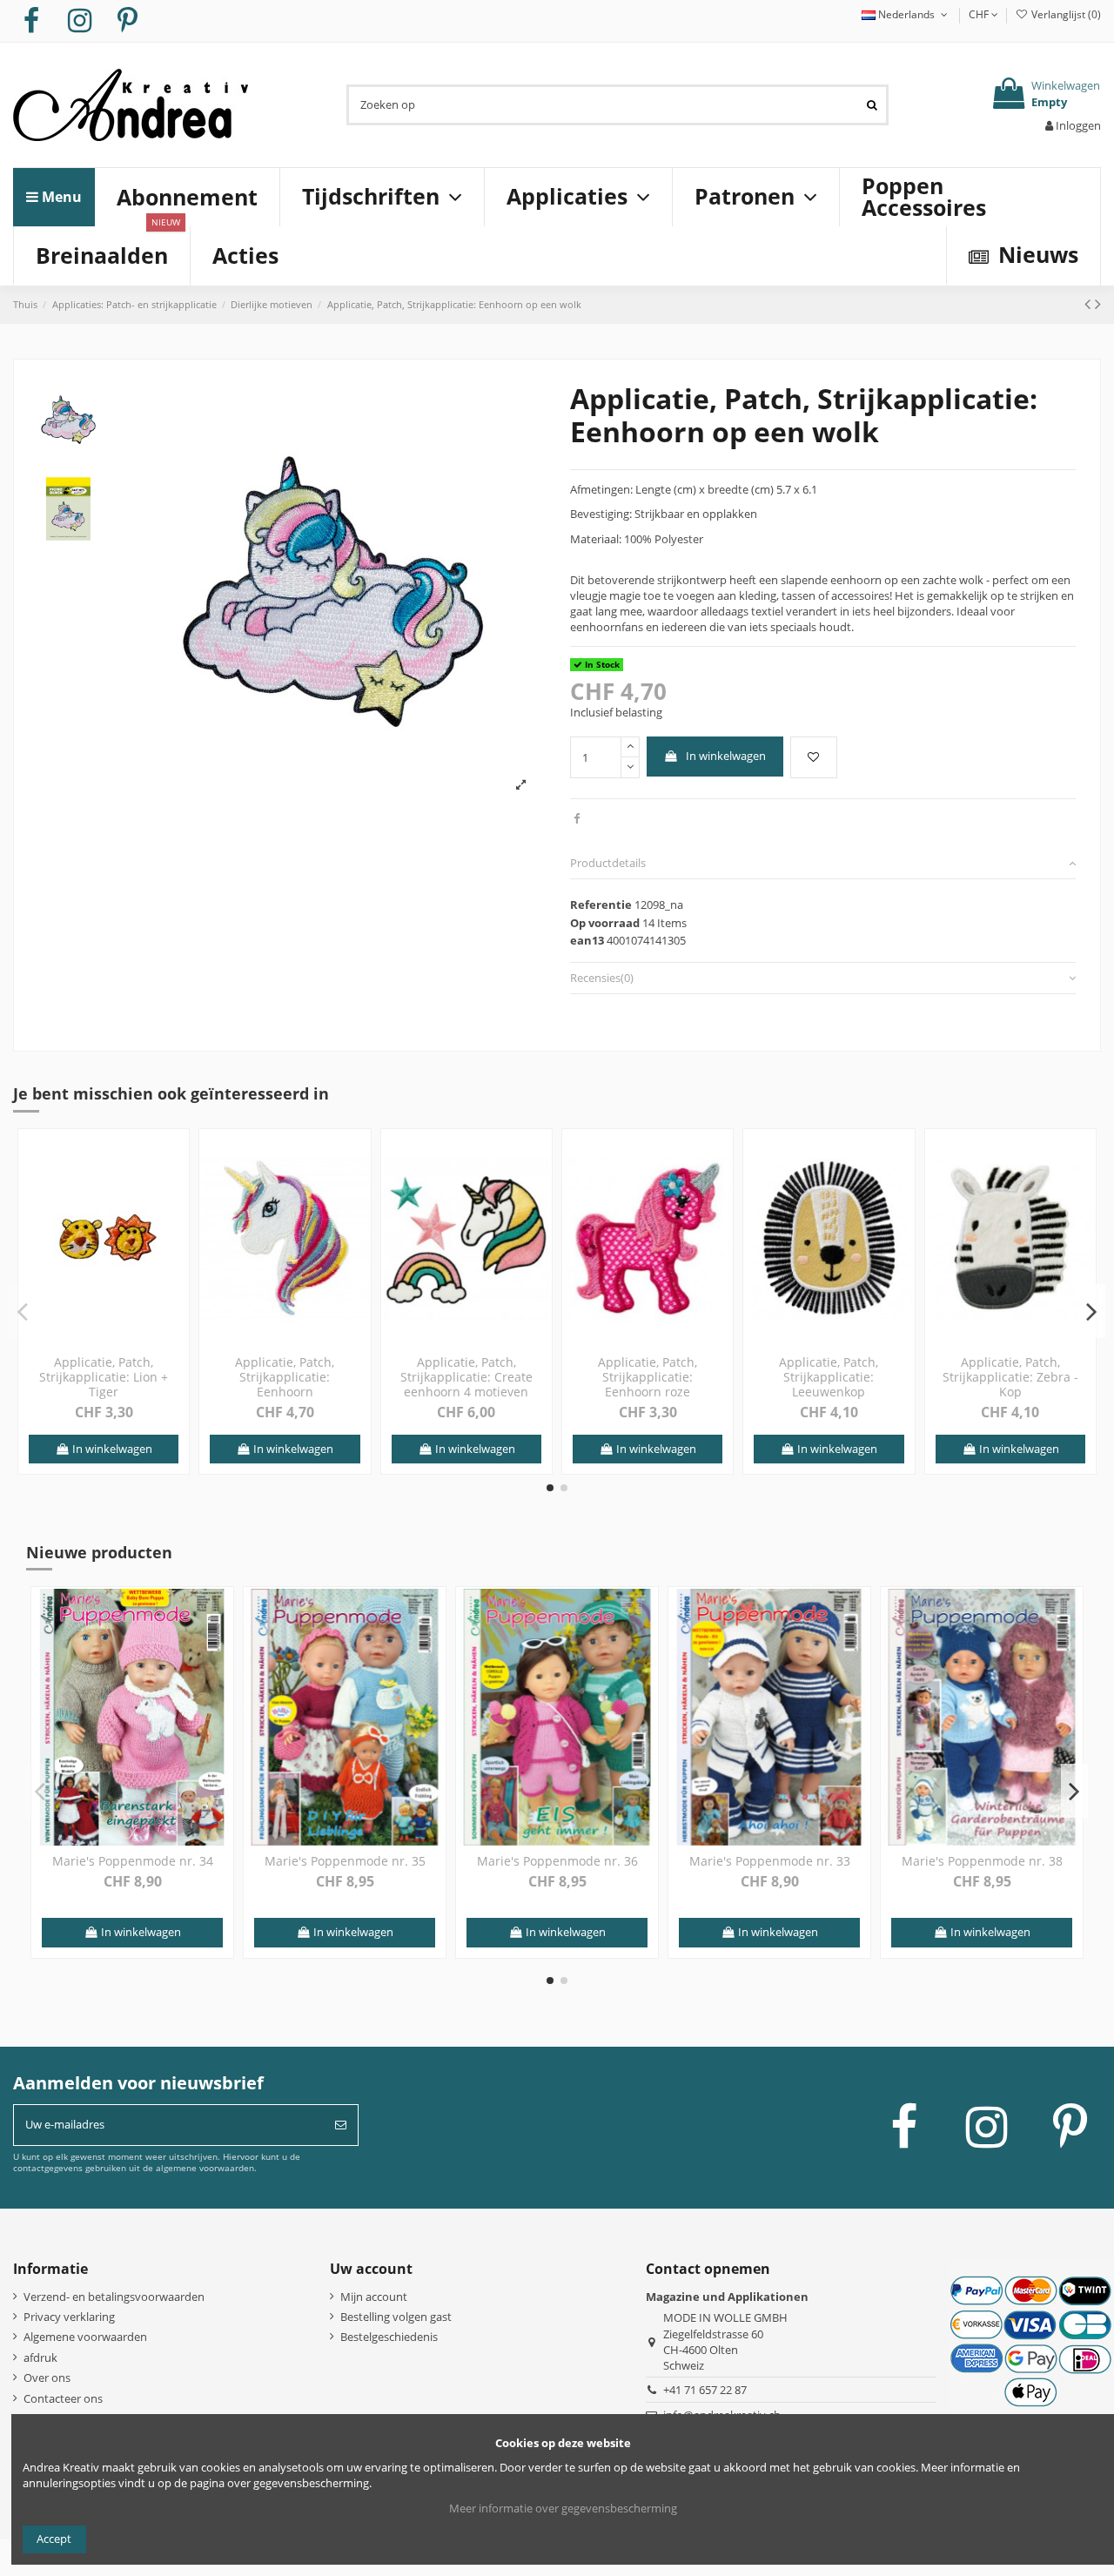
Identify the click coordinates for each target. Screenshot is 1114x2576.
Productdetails (608, 863)
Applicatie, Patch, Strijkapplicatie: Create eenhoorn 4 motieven (466, 1377)
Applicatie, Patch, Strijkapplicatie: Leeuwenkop (829, 1377)
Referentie (601, 905)
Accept (54, 2539)
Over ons (47, 2378)
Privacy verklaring (69, 2317)
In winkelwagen (726, 756)
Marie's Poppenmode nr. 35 (345, 1861)
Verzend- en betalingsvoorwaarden (114, 2297)
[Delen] (577, 818)
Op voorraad (605, 923)
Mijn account (374, 2297)
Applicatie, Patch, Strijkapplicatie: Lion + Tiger (104, 1377)
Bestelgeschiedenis (389, 2337)
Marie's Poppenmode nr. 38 (982, 1861)
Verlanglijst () (1065, 14)
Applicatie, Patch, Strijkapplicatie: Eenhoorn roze (648, 1377)
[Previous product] (1090, 303)
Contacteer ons (63, 2398)
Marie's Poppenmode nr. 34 (133, 1861)
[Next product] (1098, 303)
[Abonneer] (341, 2125)
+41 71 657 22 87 (705, 2390)
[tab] (823, 864)
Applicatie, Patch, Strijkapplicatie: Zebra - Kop (1010, 1377)
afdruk (40, 2357)
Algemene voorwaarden (85, 2337)
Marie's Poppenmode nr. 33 (770, 1861)
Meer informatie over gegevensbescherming (563, 2508)
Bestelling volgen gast (396, 2317)
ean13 (587, 940)
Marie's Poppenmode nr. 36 (557, 1861)
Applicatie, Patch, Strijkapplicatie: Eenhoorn (285, 1377)
